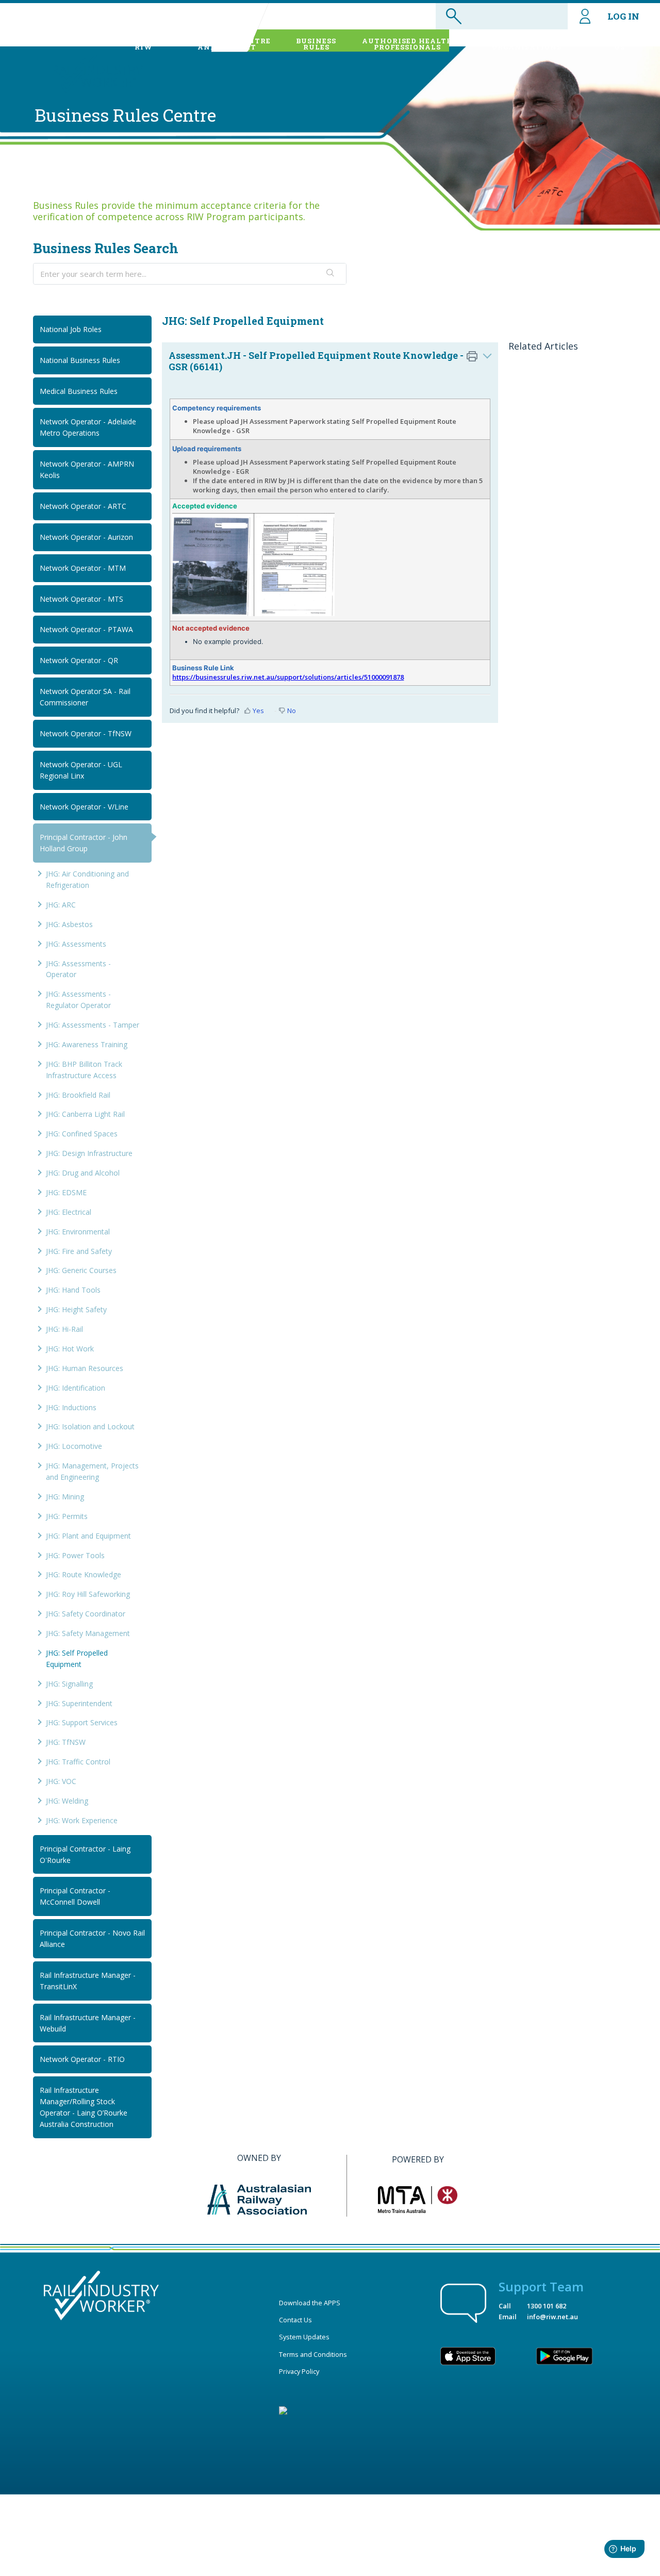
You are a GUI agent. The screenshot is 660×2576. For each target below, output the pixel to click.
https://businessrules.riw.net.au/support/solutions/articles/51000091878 (288, 677)
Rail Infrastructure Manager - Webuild (88, 2023)
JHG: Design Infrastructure (89, 1153)
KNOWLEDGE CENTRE (227, 44)
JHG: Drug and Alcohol (83, 1173)
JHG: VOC (61, 1781)
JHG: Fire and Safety (79, 1251)
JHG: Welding (67, 1801)
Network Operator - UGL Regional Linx (81, 770)
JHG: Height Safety (76, 1309)
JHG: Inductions (71, 1407)
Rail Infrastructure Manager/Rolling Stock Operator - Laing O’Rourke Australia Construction (84, 2107)
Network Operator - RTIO (82, 2059)
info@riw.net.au (552, 2317)
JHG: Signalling (69, 1684)
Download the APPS (310, 2303)
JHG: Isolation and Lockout (90, 1426)
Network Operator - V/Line (84, 807)
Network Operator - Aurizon (86, 537)
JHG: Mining (65, 1497)
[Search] (331, 274)
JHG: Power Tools (75, 1555)
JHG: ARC (61, 905)
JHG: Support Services (82, 1722)
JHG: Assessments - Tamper (93, 1025)
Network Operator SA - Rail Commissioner (85, 697)
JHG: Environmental (78, 1232)
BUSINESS (316, 44)
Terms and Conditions (313, 2354)
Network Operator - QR (79, 660)
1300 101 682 (547, 2306)
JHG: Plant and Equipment (88, 1536)
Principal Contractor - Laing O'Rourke (85, 1854)
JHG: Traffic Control (78, 1762)
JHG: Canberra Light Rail (85, 1114)
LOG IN (623, 16)
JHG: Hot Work (70, 1349)
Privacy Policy (299, 2371)
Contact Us (295, 2320)
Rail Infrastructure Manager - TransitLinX (88, 1981)
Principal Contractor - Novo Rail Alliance (92, 1938)
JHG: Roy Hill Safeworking (88, 1594)
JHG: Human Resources (85, 1368)
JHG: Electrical (69, 1212)
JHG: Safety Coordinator (86, 1614)
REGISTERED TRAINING (527, 44)
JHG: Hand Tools (73, 1290)
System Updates (304, 2337)
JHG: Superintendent (79, 1703)
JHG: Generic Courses (81, 1270)
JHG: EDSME (66, 1192)
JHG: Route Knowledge (84, 1574)
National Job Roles (71, 329)
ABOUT (143, 44)
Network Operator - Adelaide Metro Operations (88, 427)
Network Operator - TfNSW (86, 733)
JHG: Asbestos (69, 924)
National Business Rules (80, 360)
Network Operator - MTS (81, 599)
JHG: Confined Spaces (82, 1134)
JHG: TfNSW (66, 1742)
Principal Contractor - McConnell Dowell (75, 1896)
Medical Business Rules (79, 391)
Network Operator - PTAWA (86, 629)
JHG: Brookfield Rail (78, 1095)
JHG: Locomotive (74, 1446)
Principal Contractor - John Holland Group (84, 843)
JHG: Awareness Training (87, 1044)
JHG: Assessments (76, 944)
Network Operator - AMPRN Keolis (87, 469)
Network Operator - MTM (83, 568)
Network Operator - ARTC (83, 506)
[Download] (311, 1193)
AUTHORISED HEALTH (408, 44)
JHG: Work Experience (82, 1820)
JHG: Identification (76, 1388)
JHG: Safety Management (88, 1633)
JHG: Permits (67, 1516)
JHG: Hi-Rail (64, 1329)
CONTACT (620, 44)
